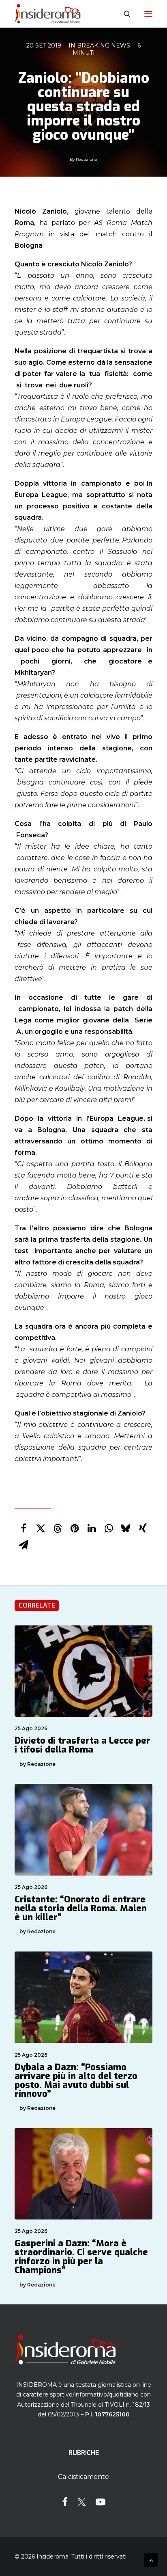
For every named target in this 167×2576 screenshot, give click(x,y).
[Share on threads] (58, 1528)
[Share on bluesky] (126, 1528)
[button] (148, 14)
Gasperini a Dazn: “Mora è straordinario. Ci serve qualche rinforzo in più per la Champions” (81, 2257)
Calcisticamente (83, 2477)
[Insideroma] (48, 14)
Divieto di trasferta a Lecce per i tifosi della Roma (82, 1745)
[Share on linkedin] (92, 1528)
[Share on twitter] (41, 1528)
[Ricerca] (124, 14)
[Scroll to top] (151, 2560)
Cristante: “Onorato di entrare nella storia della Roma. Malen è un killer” (81, 1908)
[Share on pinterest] (75, 1528)
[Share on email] (24, 1545)
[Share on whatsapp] (109, 1528)
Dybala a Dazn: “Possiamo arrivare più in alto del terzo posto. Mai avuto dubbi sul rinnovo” (76, 2080)
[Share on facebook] (24, 1528)
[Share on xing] (143, 1528)
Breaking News (104, 45)
